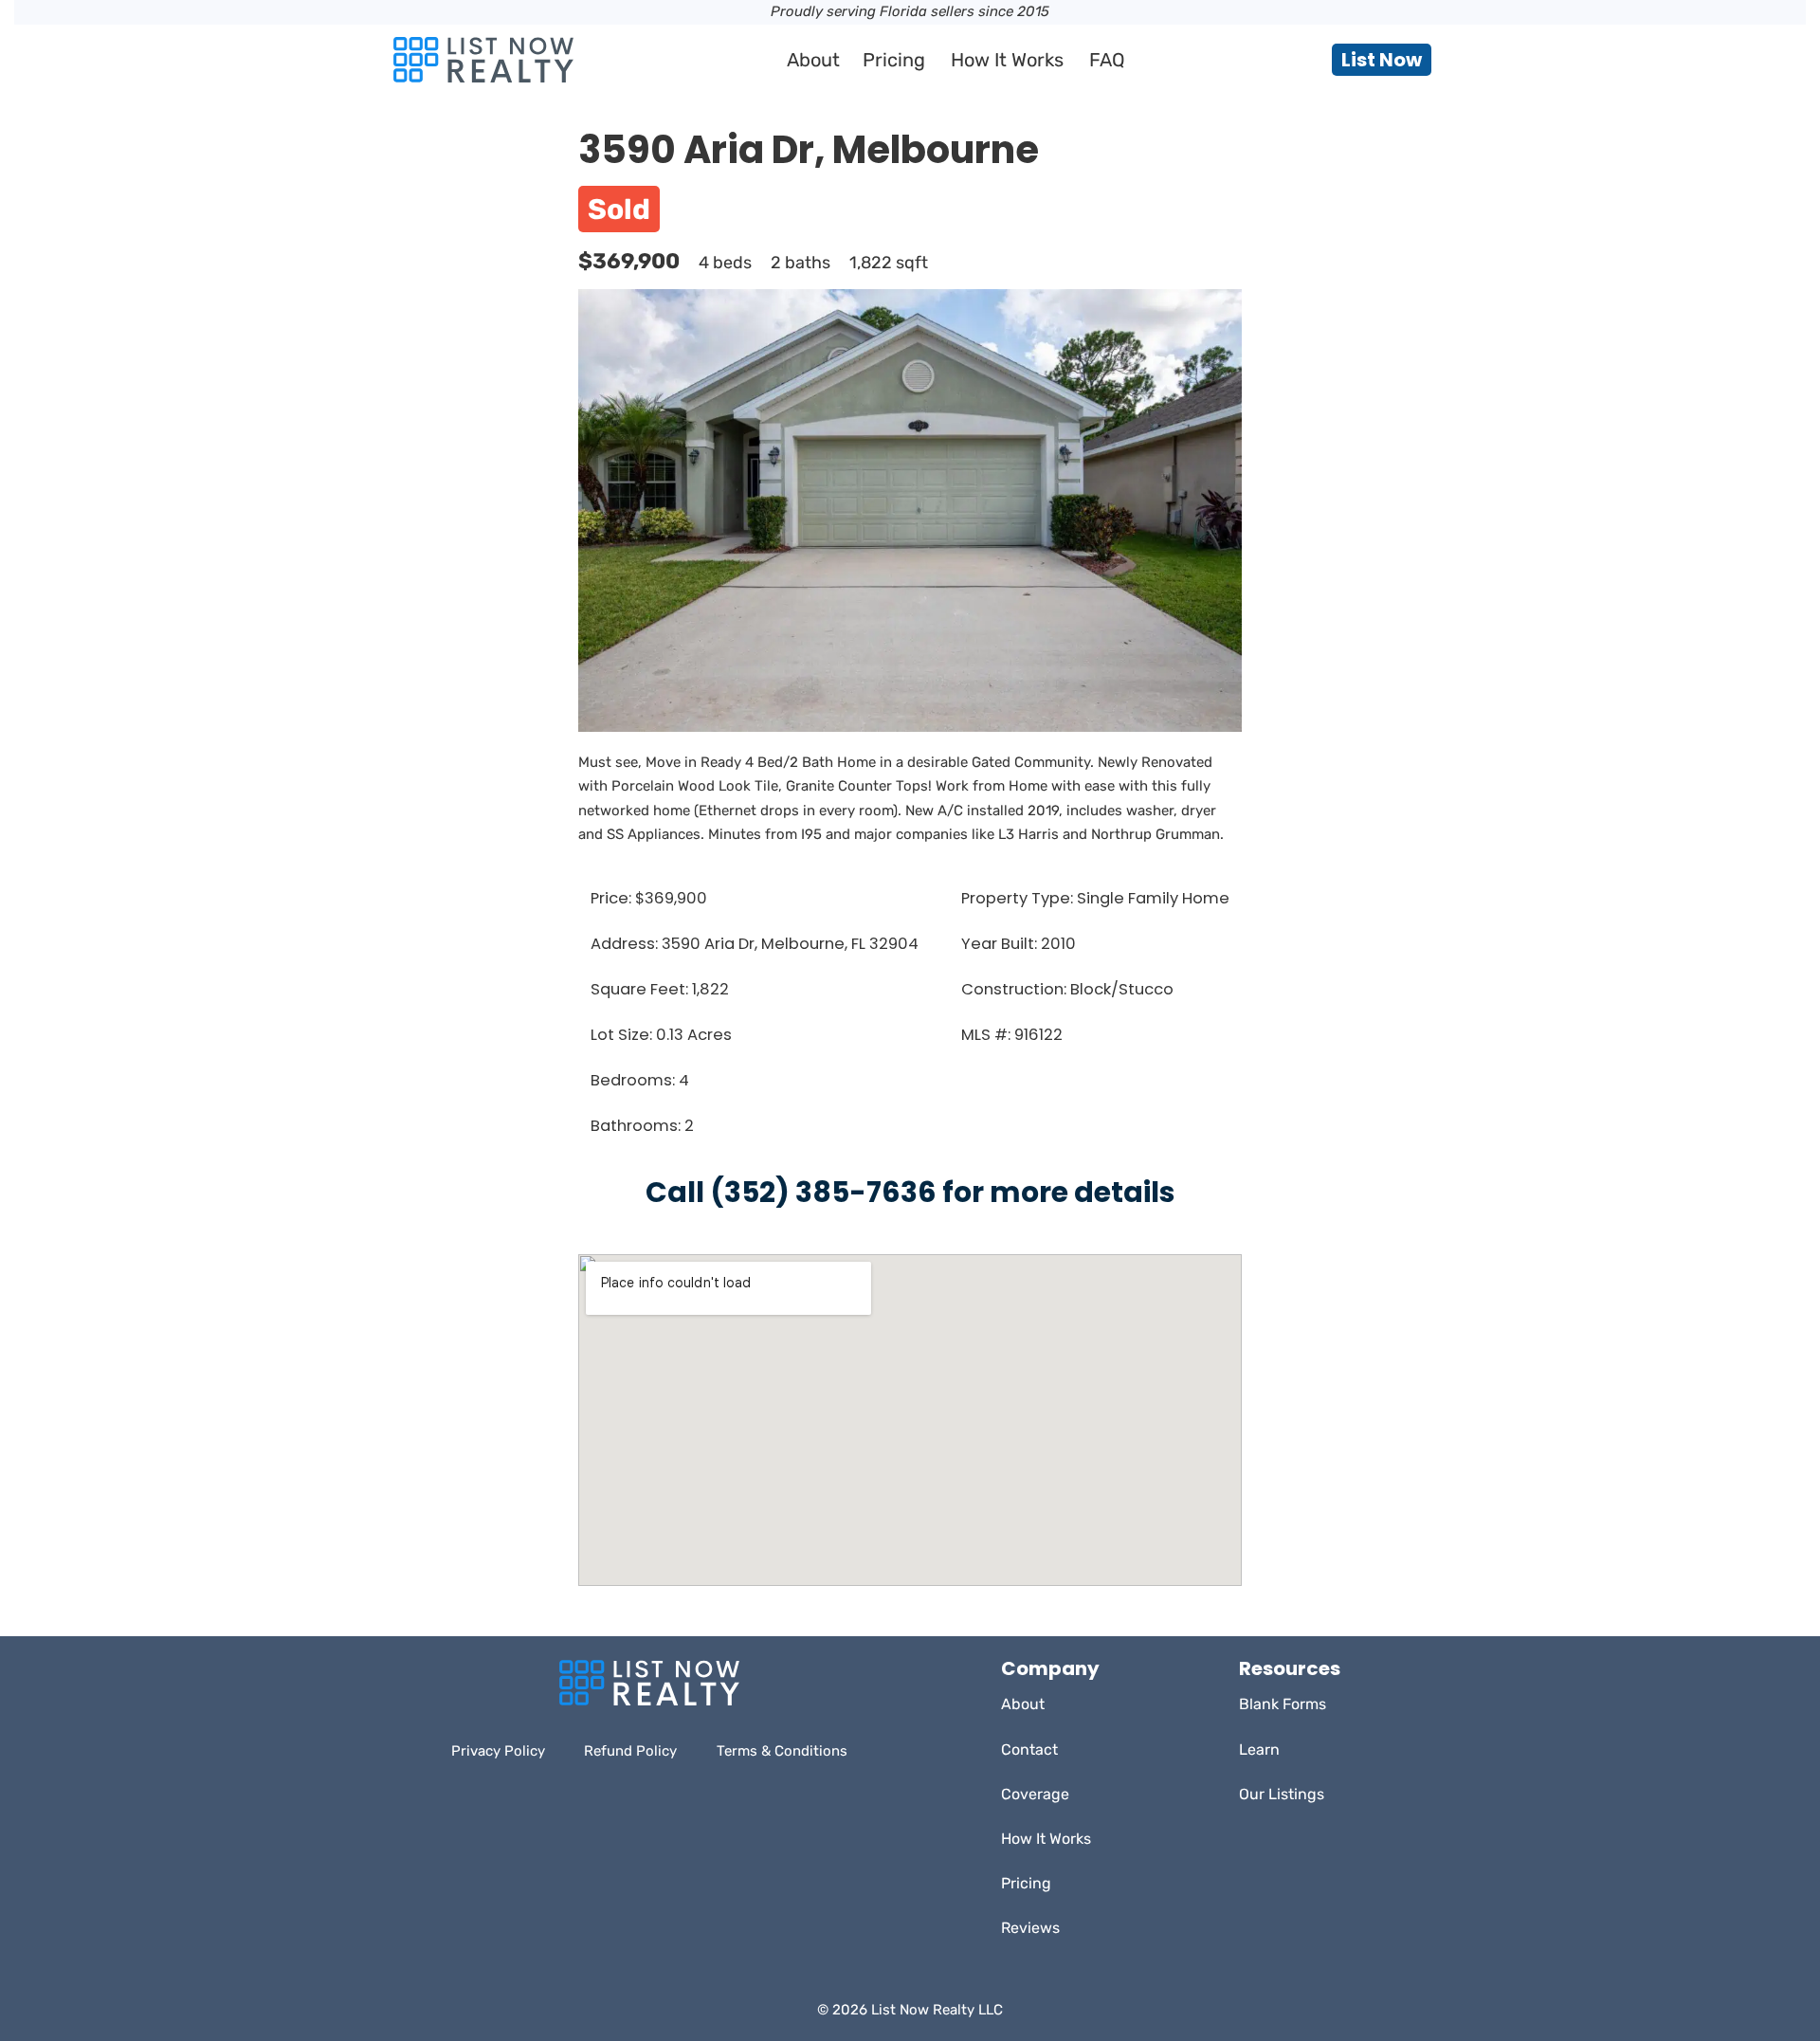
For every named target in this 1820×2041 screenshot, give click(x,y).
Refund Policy (630, 1751)
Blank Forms (1283, 1704)
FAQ (1107, 60)
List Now (1382, 60)
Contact (1029, 1749)
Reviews (1030, 1928)
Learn (1259, 1749)
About (813, 60)
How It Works (1007, 60)
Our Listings (1282, 1794)
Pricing (894, 60)
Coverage (1035, 1794)
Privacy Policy (498, 1751)
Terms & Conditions (782, 1751)
